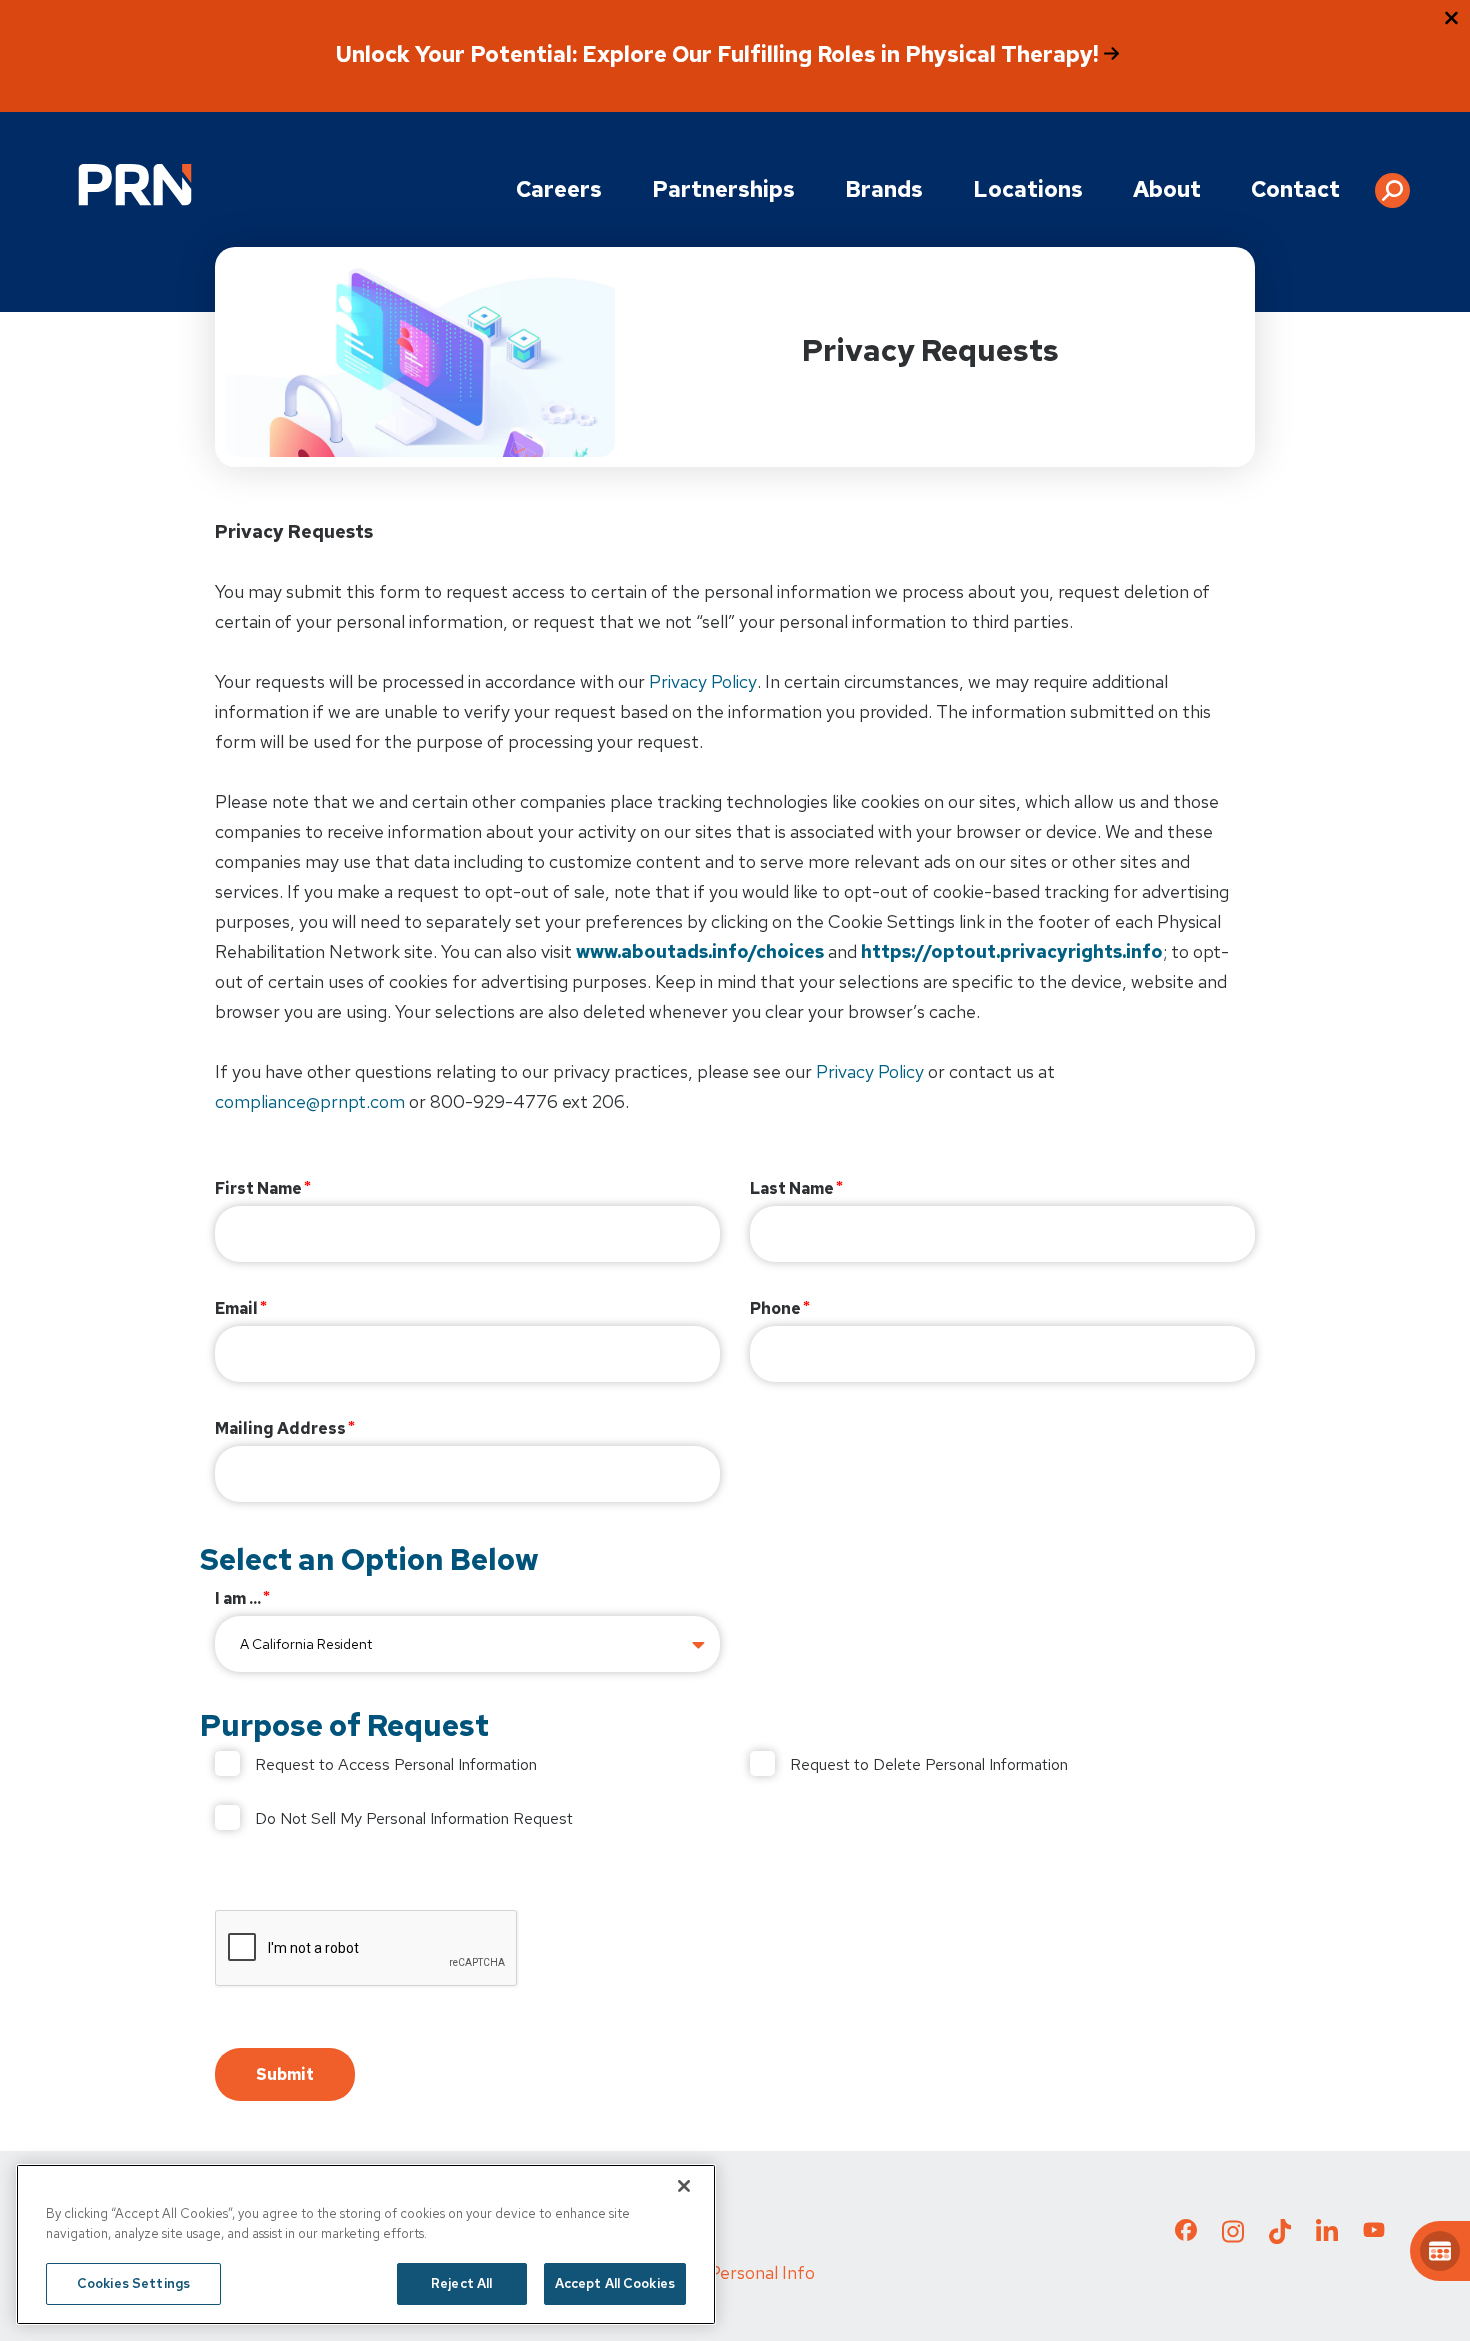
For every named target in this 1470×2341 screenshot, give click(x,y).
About (1167, 189)
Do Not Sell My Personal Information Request (414, 1818)
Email (236, 1308)
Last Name (792, 1188)
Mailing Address (280, 1428)
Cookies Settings (133, 2283)
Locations (1028, 189)
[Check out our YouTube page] (1374, 2233)
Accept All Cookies (615, 2283)
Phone (775, 1308)
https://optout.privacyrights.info (1012, 951)
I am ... (238, 1598)
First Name (258, 1188)
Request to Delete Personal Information (929, 1764)
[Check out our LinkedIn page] (1327, 2237)
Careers (559, 189)
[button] (1392, 183)
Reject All (461, 2283)
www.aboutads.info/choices (700, 951)
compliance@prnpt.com (310, 1101)
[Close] (684, 2186)
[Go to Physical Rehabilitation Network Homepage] (135, 184)
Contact (1295, 189)
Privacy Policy (703, 681)
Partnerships (723, 189)
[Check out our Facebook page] (1186, 2234)
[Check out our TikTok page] (1280, 2237)
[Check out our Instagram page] (1233, 2237)
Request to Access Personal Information (396, 1764)
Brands (884, 189)
